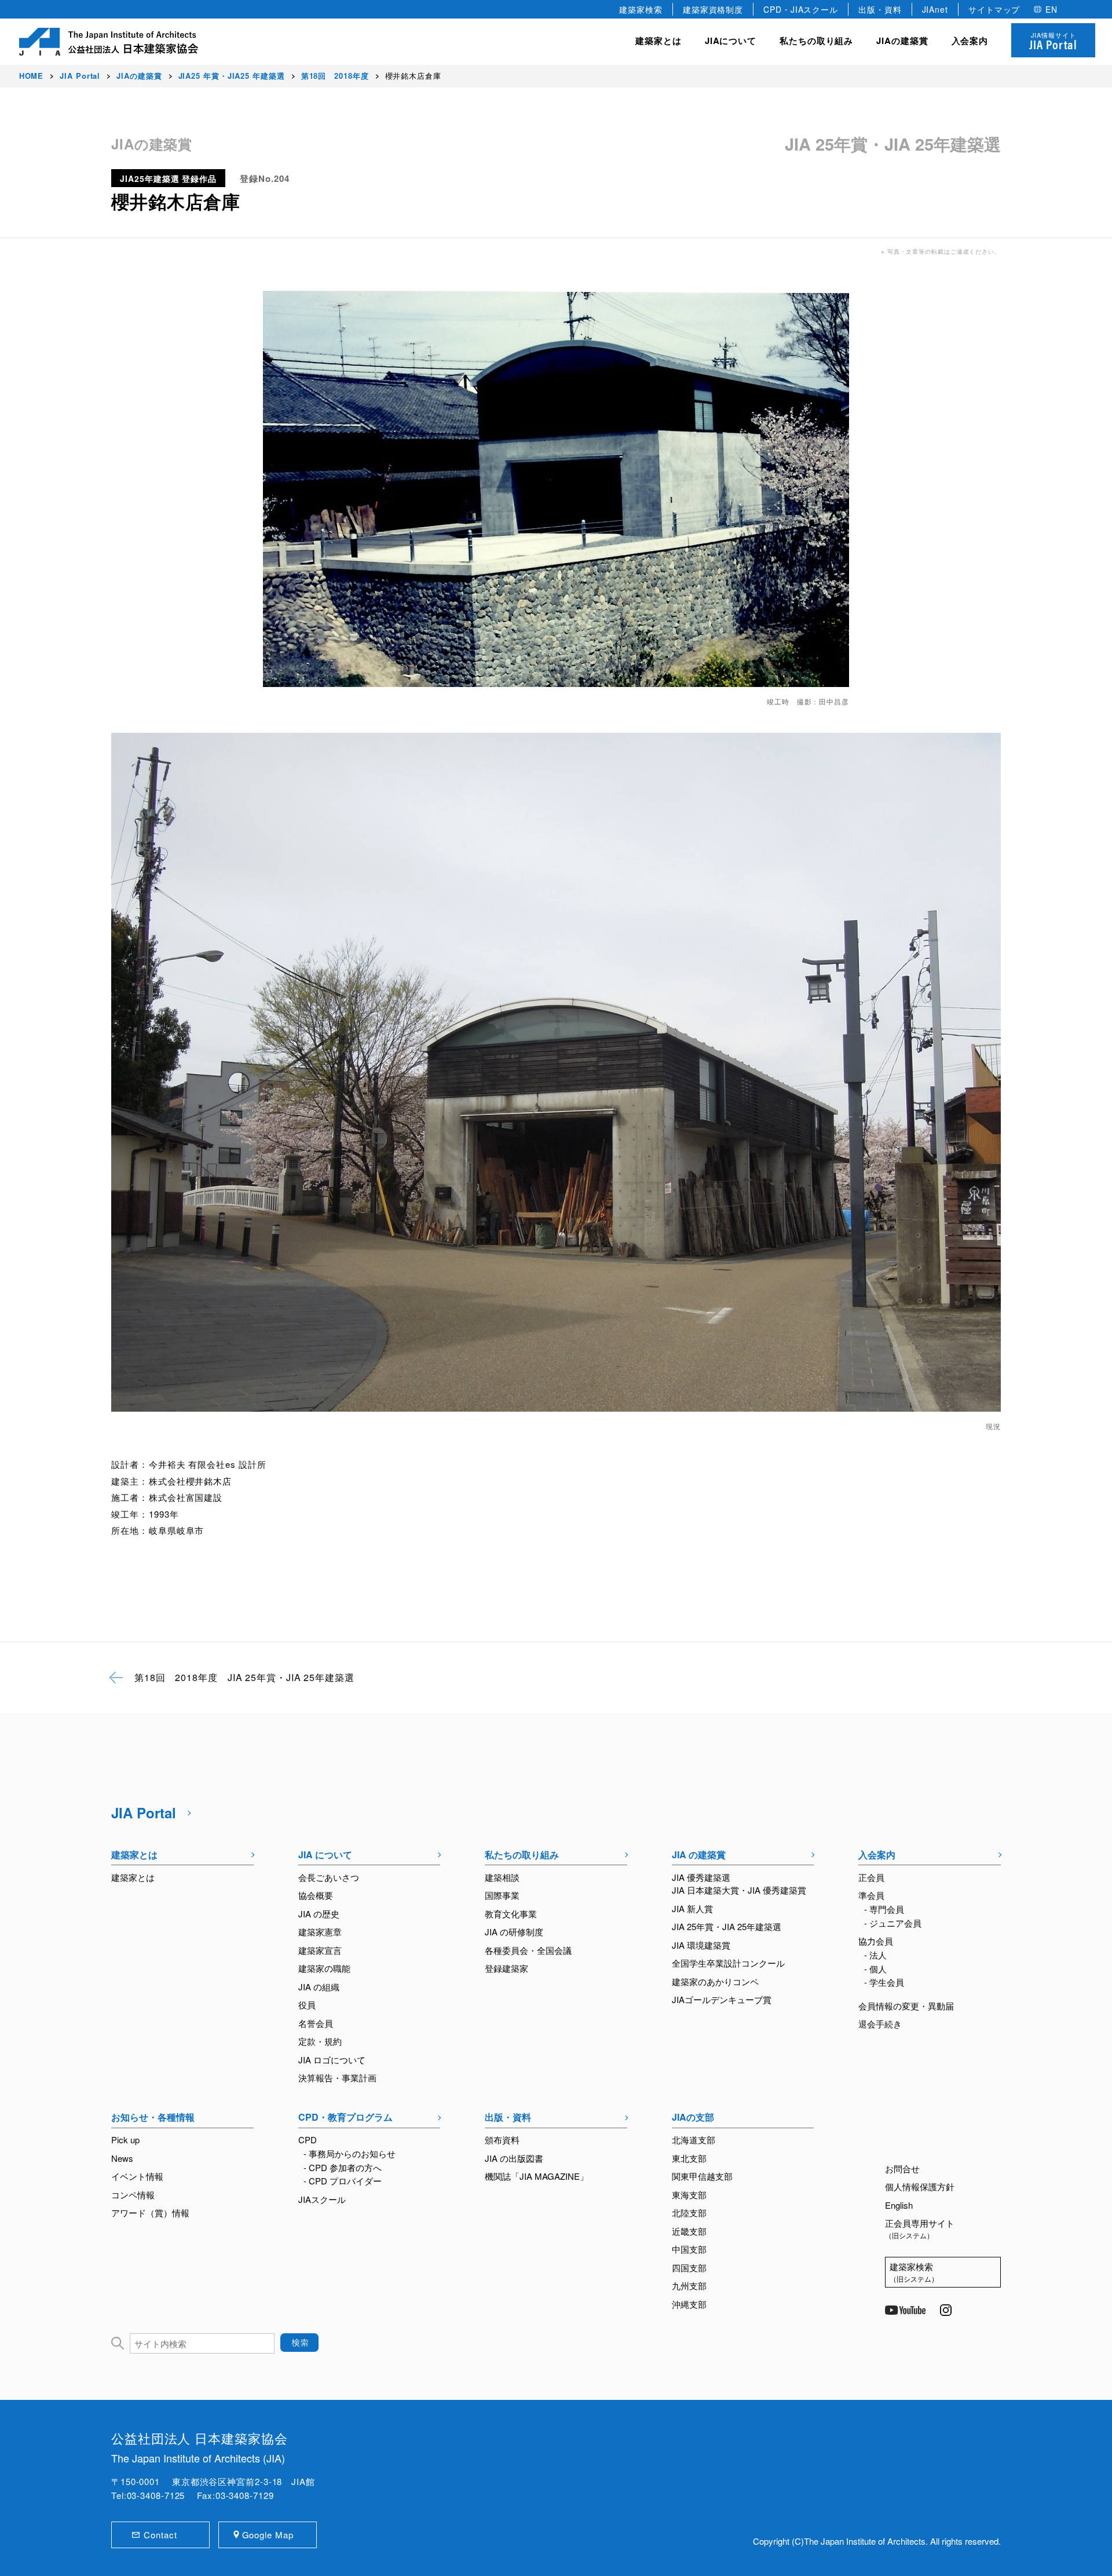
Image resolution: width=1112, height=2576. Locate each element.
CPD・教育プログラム (345, 2117)
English (899, 2205)
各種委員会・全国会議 (528, 1950)
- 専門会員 (884, 1909)
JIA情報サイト (1053, 41)
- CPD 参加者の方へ (343, 2167)
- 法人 (875, 1955)
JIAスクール (322, 2199)
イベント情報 (137, 2176)
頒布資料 (502, 2140)
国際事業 (502, 1895)
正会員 (871, 1877)
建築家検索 (641, 9)
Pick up (125, 2140)
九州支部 (689, 2285)
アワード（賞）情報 (150, 2213)
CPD (308, 2140)
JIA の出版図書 (514, 2158)
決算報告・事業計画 (337, 2078)
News (122, 2158)
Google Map (268, 2535)
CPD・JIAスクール (801, 9)
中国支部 (689, 2249)
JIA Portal (144, 1813)
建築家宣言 (320, 1950)
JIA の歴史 (319, 1914)
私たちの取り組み (522, 1855)
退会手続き (880, 2024)
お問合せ (902, 2168)
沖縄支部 (689, 2304)
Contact (160, 2535)
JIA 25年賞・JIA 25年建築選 (727, 1926)
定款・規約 (320, 2041)
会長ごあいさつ (329, 1877)
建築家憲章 (320, 1932)
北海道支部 (694, 2140)
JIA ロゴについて (332, 2060)
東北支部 (689, 2158)
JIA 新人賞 (692, 1908)
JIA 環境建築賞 (701, 1945)
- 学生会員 (884, 1982)
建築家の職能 (324, 1968)
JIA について (325, 1855)
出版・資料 (880, 9)
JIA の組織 (319, 1987)
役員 (307, 2005)
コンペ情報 (133, 2195)
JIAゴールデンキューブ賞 (722, 1999)
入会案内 (877, 1855)
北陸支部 (689, 2213)
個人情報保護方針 (920, 2186)
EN (1051, 9)
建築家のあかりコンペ (715, 1981)
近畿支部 (689, 2231)
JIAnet (935, 9)
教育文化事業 (511, 1914)
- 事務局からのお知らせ (350, 2153)
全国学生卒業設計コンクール (728, 1963)
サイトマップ (994, 9)
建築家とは (659, 41)
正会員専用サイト (920, 2228)
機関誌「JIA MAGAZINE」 (537, 2176)
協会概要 (316, 1895)
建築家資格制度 (713, 9)
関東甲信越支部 (702, 2176)
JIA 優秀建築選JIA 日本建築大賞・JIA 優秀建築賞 (739, 1884)
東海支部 (689, 2195)
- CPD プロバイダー (343, 2181)
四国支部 (689, 2268)
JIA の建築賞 (699, 1855)
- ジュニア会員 (893, 1923)
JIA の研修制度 (514, 1932)
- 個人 (875, 1969)
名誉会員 (316, 2023)
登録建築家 (506, 1968)
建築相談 (502, 1877)
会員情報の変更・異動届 (906, 2006)
